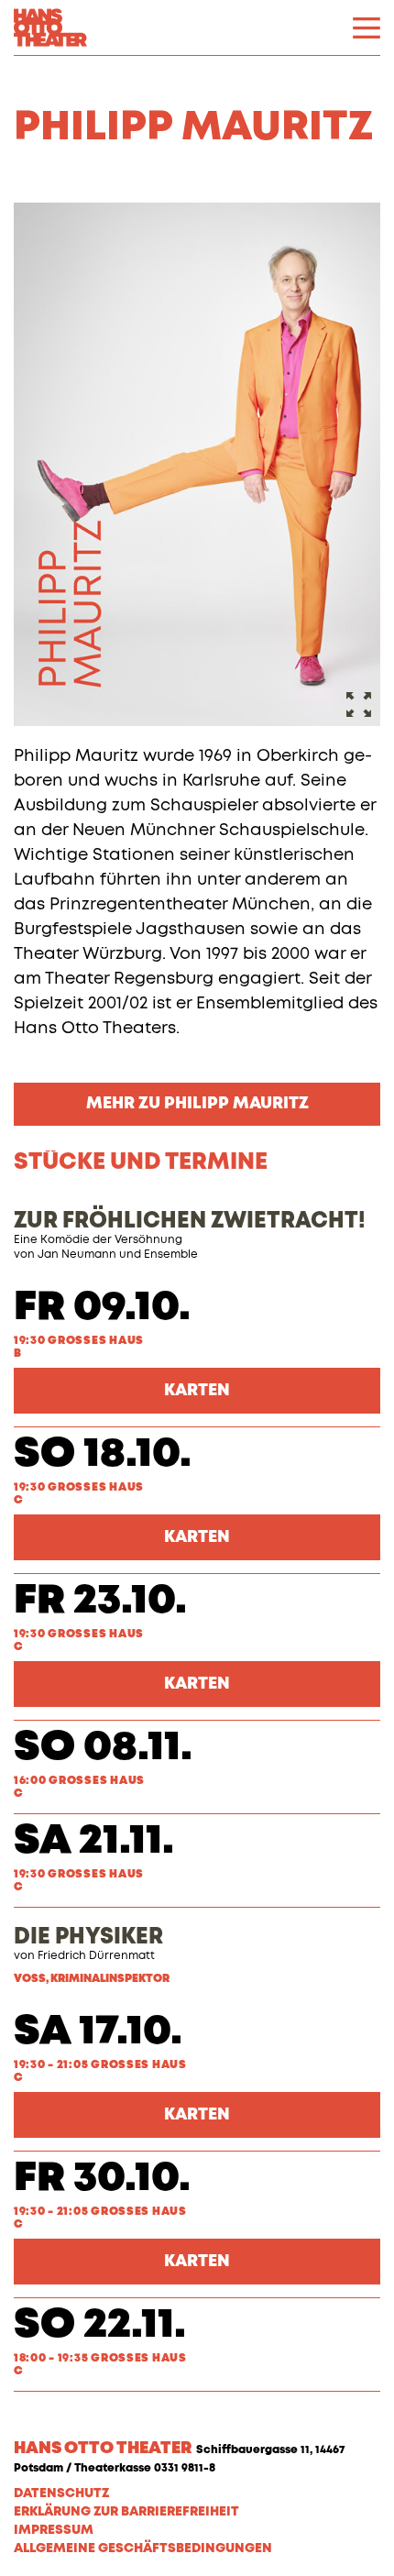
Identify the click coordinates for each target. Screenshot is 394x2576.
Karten (197, 1391)
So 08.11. (103, 1748)
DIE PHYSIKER (88, 1937)
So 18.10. (103, 1454)
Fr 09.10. (102, 1308)
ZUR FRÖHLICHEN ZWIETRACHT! (190, 1221)
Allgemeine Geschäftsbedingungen (143, 2548)
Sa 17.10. (98, 2032)
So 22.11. (100, 2325)
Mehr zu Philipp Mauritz (197, 1104)
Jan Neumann (77, 1255)
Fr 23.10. (100, 1601)
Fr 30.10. (102, 2179)
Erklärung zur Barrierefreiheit (126, 2512)
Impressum (54, 2530)
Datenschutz (61, 2493)
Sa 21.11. (94, 1841)
